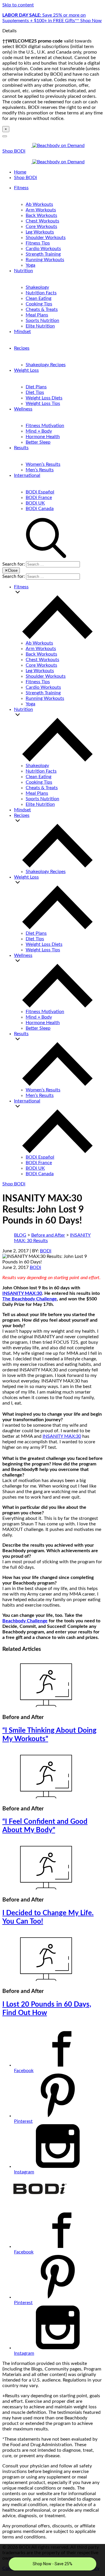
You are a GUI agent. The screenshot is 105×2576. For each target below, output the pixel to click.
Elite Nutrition (40, 326)
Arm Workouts (41, 210)
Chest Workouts (42, 221)
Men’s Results (40, 470)
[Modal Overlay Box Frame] (52, 2560)
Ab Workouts (39, 204)
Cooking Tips (39, 304)
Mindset (22, 332)
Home (20, 172)
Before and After (48, 1235)
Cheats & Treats (42, 309)
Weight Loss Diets (44, 398)
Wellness (23, 409)
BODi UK (35, 503)
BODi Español (40, 492)
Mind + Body (39, 431)
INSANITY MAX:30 (22, 1293)
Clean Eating (38, 298)
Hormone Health (43, 437)
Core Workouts (41, 226)
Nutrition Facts (41, 293)
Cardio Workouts (43, 249)
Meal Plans (37, 315)
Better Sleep (38, 442)
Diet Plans (36, 387)
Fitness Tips (38, 243)
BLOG (20, 1235)
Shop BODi (14, 151)
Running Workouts (45, 260)
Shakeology (37, 287)
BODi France (39, 498)
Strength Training (43, 254)
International (27, 475)
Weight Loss (26, 370)
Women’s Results (43, 464)
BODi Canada (40, 509)
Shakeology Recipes (46, 365)
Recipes (22, 348)
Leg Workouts (40, 232)
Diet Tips (35, 392)
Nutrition (23, 271)
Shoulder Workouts (46, 238)
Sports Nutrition (42, 321)
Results (21, 448)
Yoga (30, 265)
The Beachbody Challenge (30, 1299)
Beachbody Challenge (25, 1621)
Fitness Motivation (45, 426)
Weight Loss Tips (43, 403)
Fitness (21, 188)
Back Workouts (41, 215)
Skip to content (18, 5)
